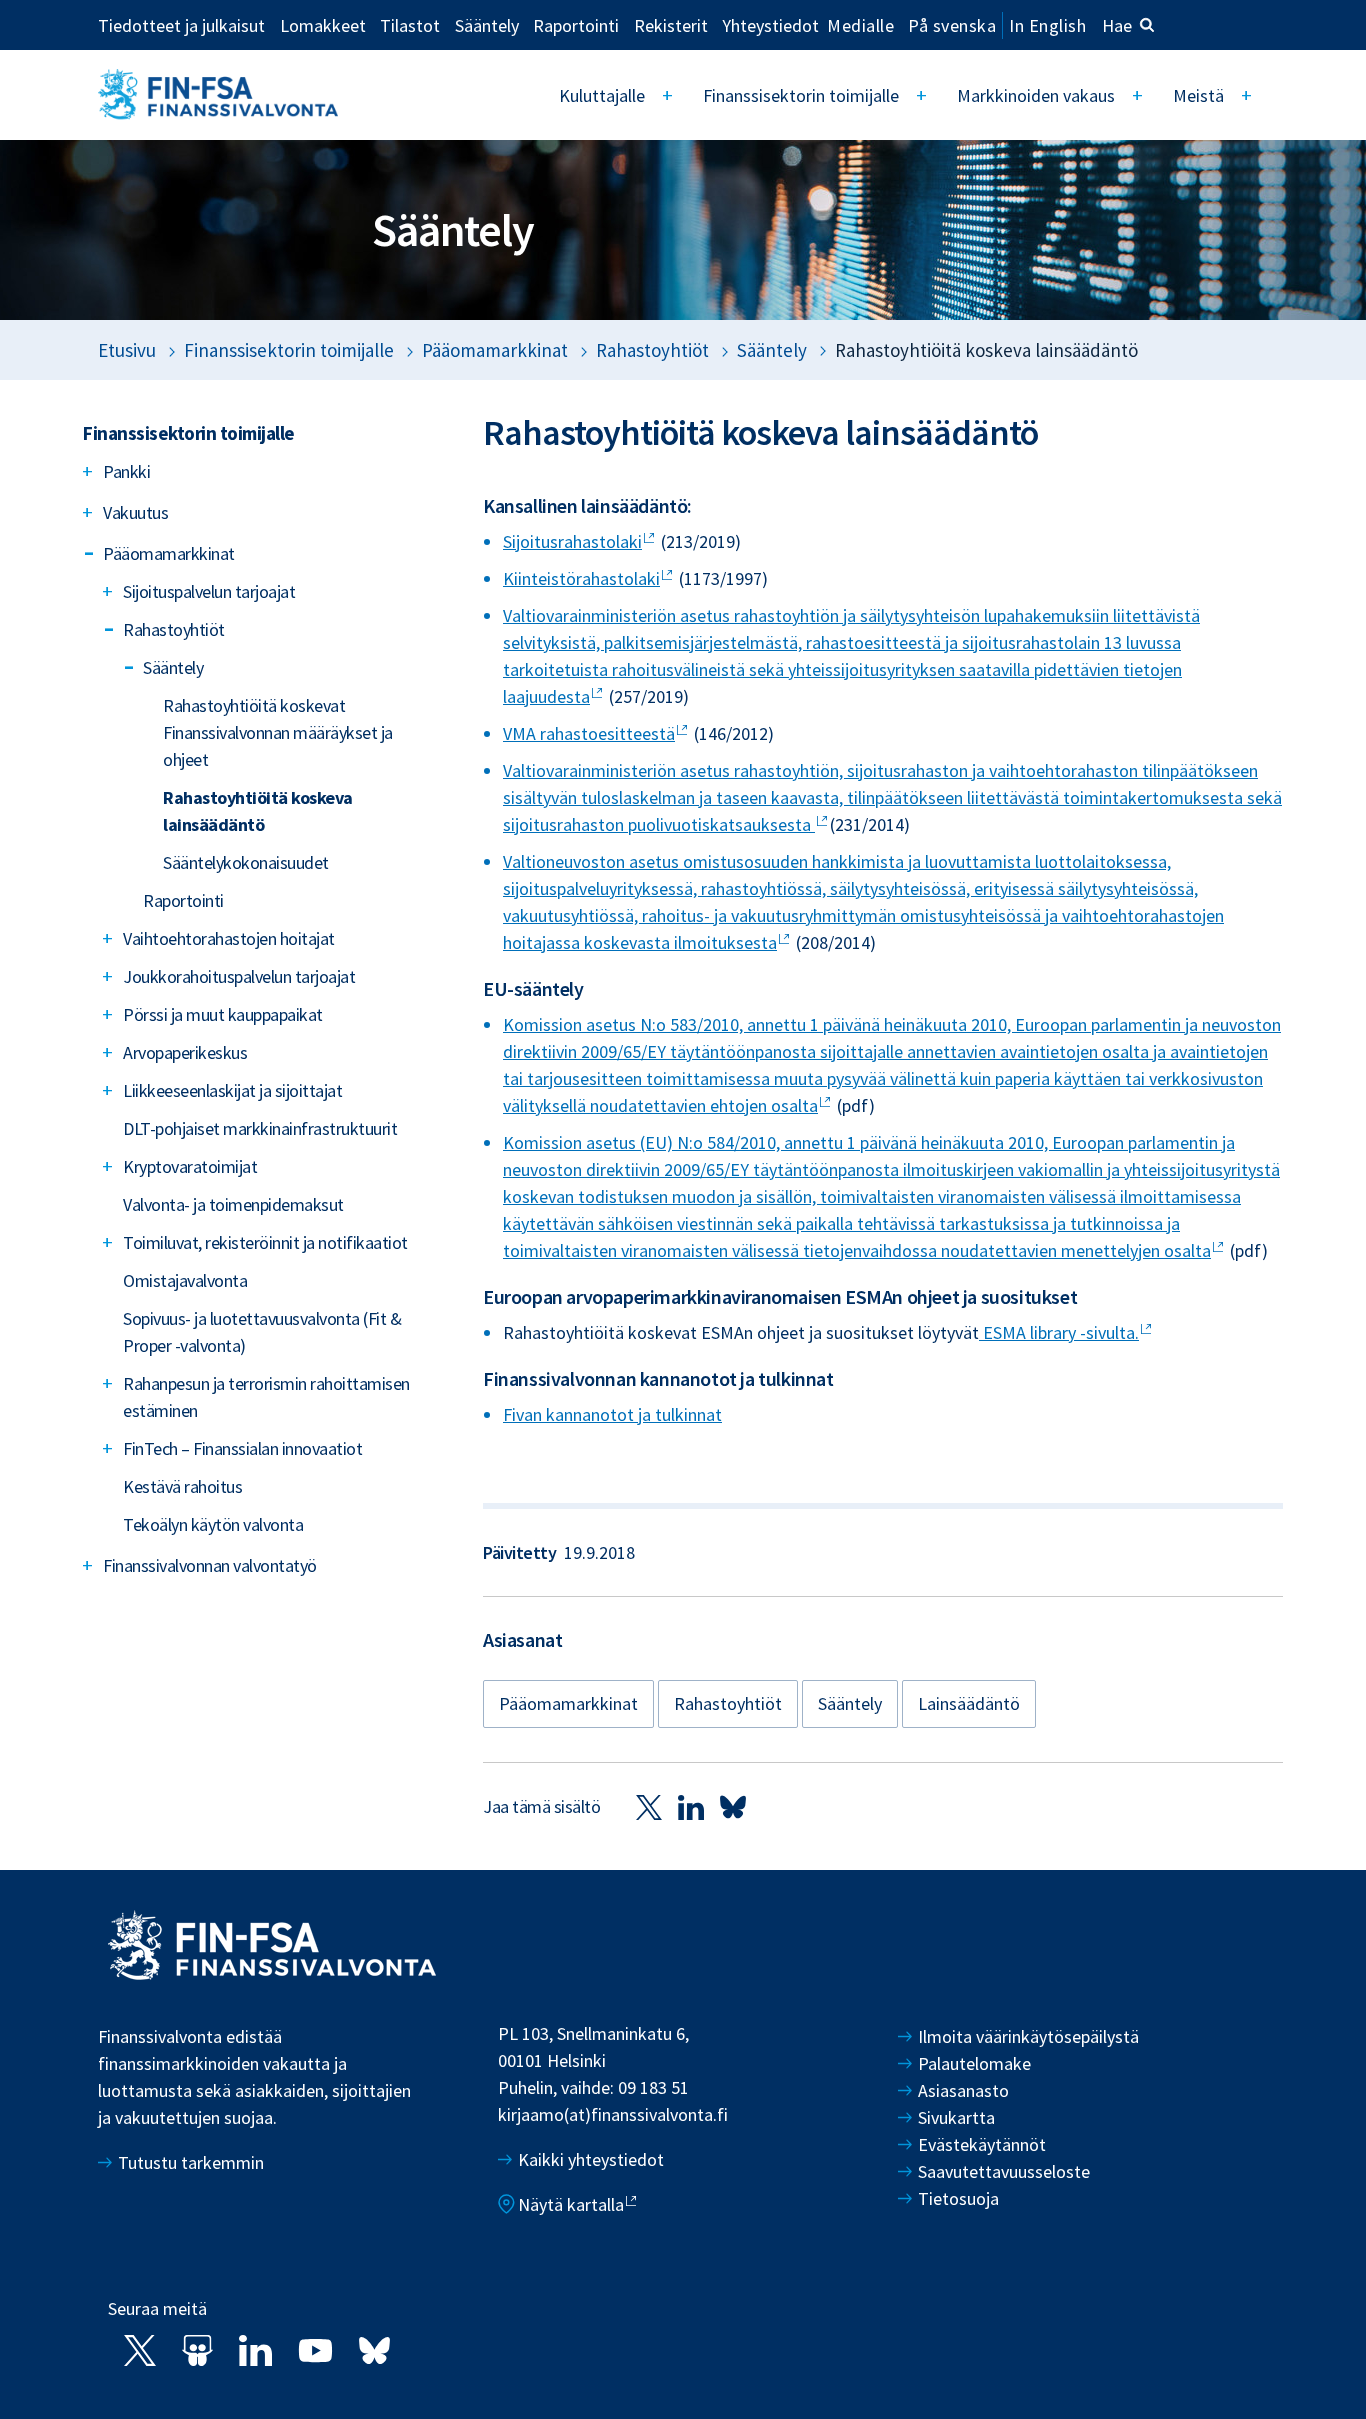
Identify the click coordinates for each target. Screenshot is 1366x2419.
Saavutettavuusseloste (1004, 2171)
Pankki (126, 471)
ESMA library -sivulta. (1059, 1332)
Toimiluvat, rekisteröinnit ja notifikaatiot (265, 1242)
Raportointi (576, 25)
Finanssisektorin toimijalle (801, 95)
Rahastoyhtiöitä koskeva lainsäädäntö (258, 811)
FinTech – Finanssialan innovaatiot (242, 1448)
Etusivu (127, 350)
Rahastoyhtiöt (652, 350)
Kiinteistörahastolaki (581, 578)
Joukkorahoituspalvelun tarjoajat (239, 976)
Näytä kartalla (571, 2204)
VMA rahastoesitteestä (589, 733)
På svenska (952, 25)
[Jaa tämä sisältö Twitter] (649, 1806)
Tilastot (410, 25)
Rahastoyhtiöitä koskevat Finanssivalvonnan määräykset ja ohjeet (278, 732)
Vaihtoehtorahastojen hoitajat (229, 938)
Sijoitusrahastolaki (572, 541)
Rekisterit (671, 25)
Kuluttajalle (602, 95)
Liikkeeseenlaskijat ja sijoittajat (232, 1090)
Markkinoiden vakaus (1036, 95)
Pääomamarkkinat (495, 350)
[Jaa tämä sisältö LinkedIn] (691, 1806)
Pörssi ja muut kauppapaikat (223, 1014)
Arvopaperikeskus (185, 1052)
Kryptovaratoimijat (190, 1166)
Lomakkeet (323, 25)
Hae (1117, 25)
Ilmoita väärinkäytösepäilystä (1028, 2036)
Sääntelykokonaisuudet (246, 862)
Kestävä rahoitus (182, 1486)
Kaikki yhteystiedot (591, 2159)
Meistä (1198, 95)
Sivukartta (956, 2117)
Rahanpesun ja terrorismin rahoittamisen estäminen (266, 1397)
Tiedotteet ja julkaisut (181, 25)
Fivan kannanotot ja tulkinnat (612, 1414)
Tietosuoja (958, 2198)
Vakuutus (135, 512)
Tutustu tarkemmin (191, 2162)
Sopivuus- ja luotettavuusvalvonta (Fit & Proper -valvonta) (262, 1332)
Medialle (860, 25)
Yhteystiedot (770, 25)
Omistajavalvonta (185, 1280)
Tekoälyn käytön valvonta (213, 1524)
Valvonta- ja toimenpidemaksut (233, 1204)
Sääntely (487, 25)
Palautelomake (974, 2063)
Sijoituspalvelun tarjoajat (209, 591)
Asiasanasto (963, 2090)
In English (1047, 25)
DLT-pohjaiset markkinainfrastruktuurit (260, 1128)
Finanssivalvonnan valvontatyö (210, 1565)
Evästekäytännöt (982, 2144)
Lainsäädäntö (969, 1703)
